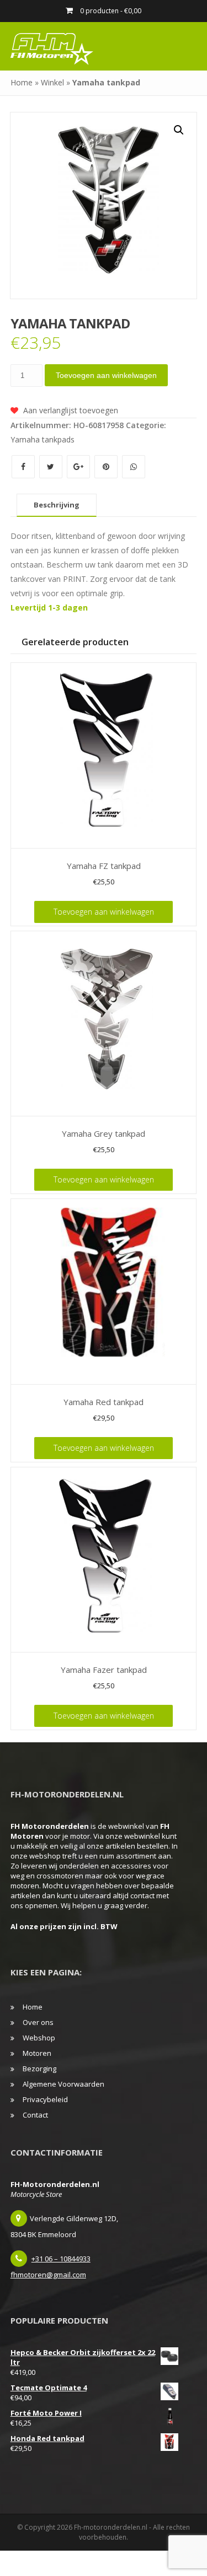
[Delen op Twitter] (52, 466)
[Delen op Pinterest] (107, 466)
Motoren (37, 2053)
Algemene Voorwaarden (63, 2084)
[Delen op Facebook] (24, 466)
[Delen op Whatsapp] (134, 466)
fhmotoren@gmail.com (48, 2275)
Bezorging (39, 2069)
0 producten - (110, 11)
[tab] (57, 505)
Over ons (38, 2022)
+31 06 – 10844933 (61, 2259)
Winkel (52, 82)
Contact (35, 2115)
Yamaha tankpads (43, 439)
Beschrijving (57, 505)
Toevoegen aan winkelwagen (106, 375)
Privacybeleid (45, 2099)
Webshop (39, 2038)
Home (22, 82)
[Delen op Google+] (79, 466)
